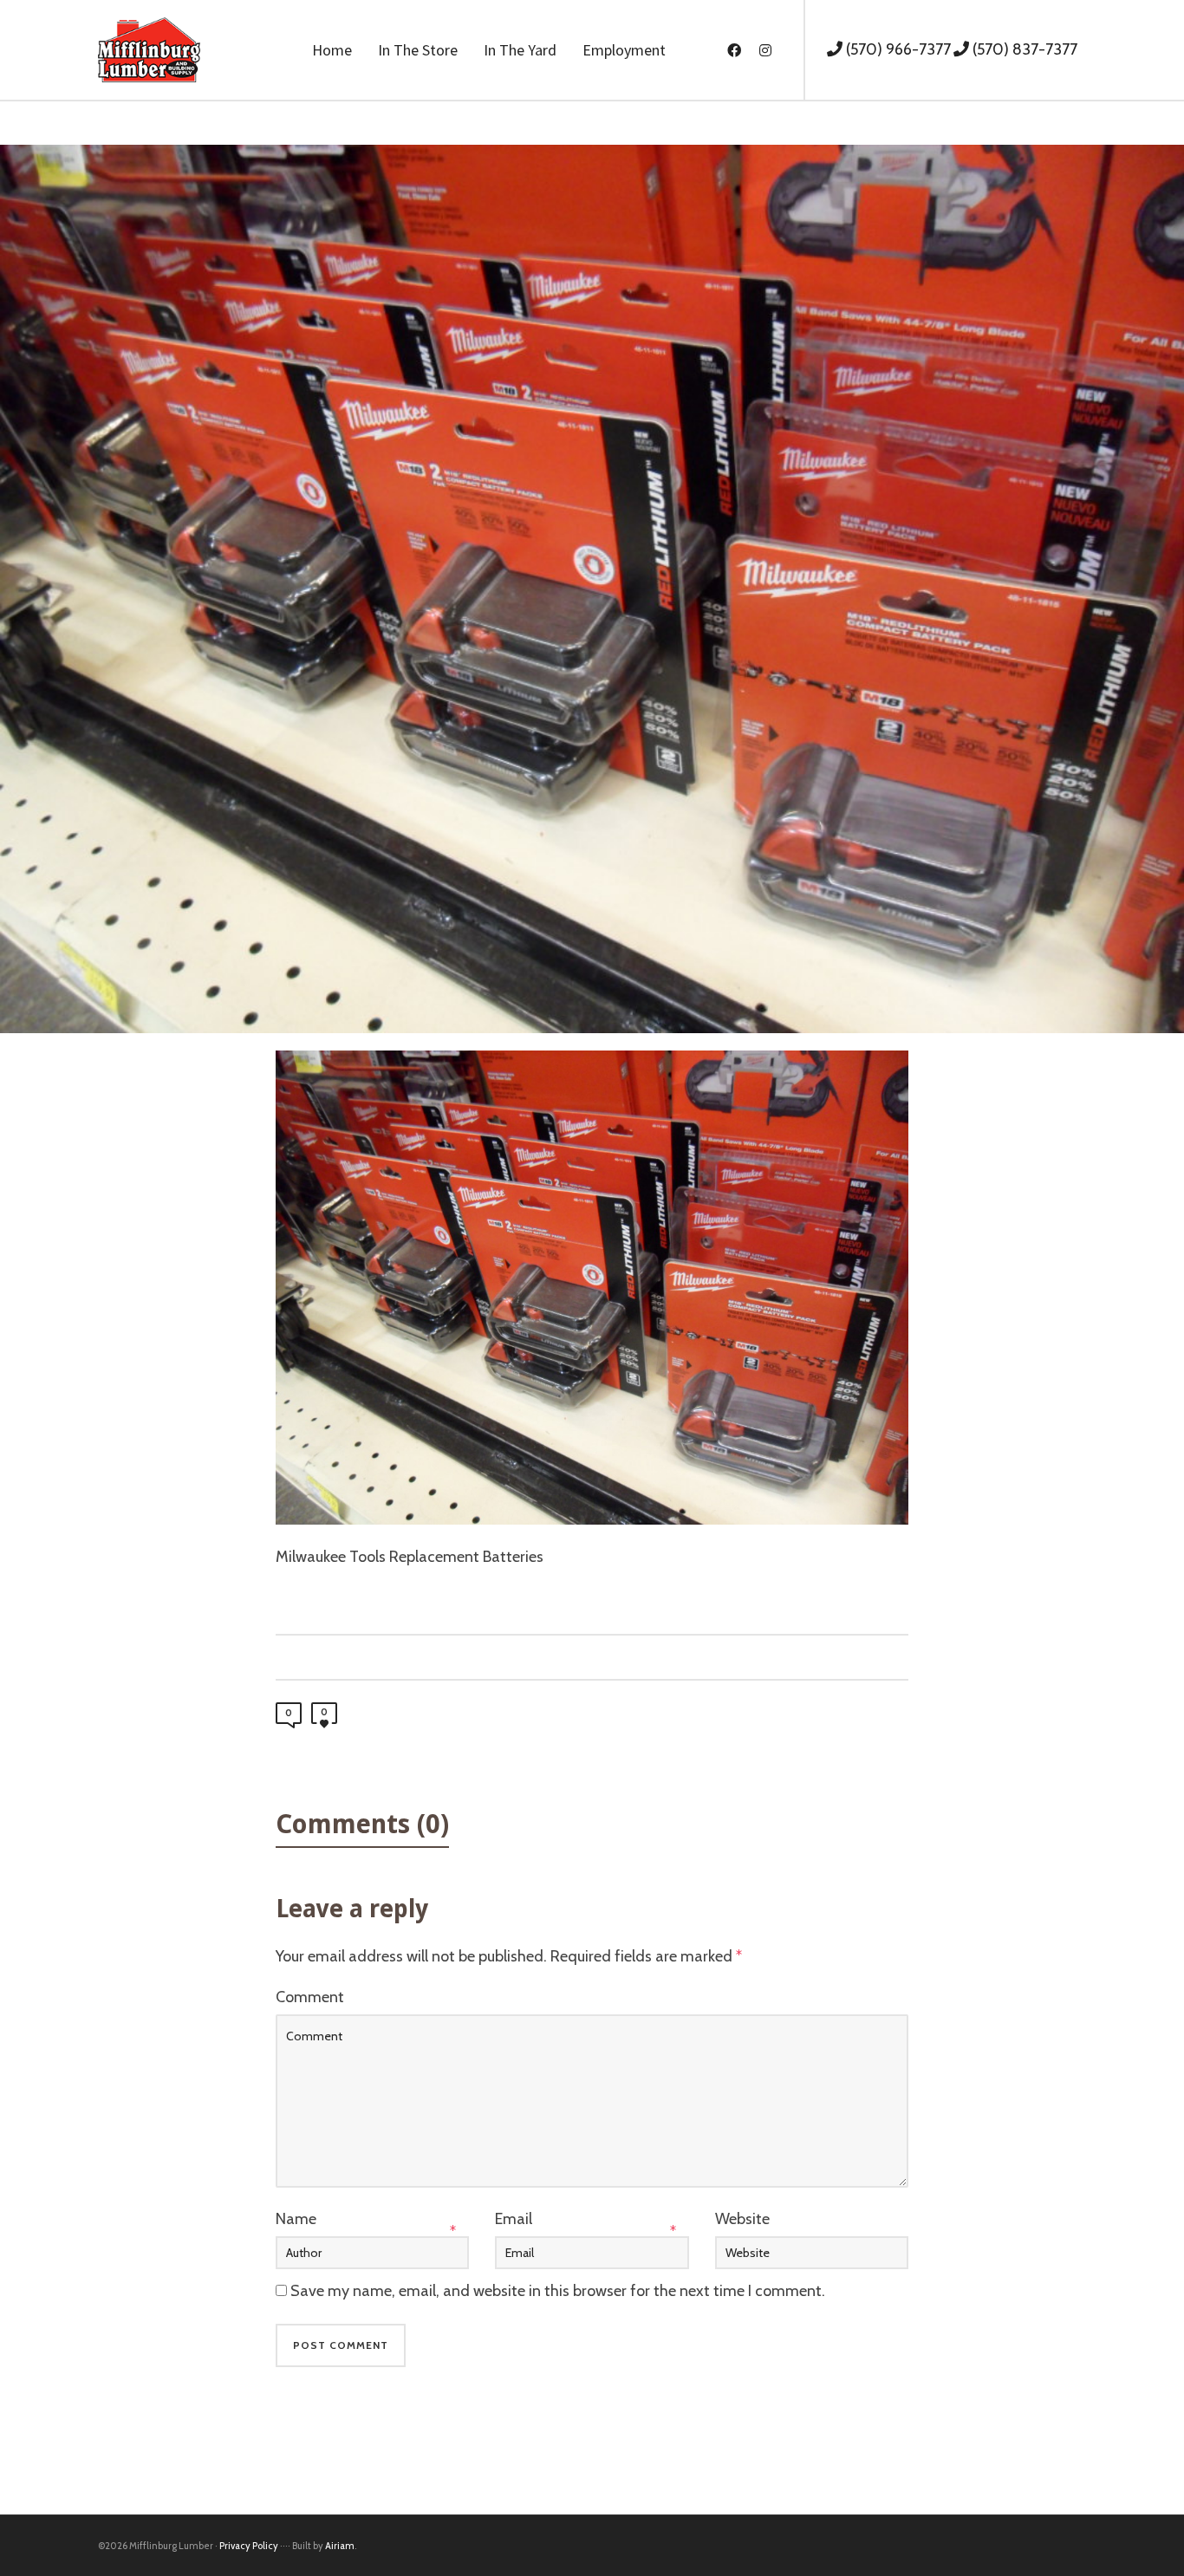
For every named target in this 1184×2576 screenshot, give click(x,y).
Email (514, 2219)
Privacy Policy (249, 2546)
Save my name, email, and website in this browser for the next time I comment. (558, 2291)
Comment (310, 1997)
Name (296, 2219)
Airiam (340, 2546)
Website (742, 2219)
